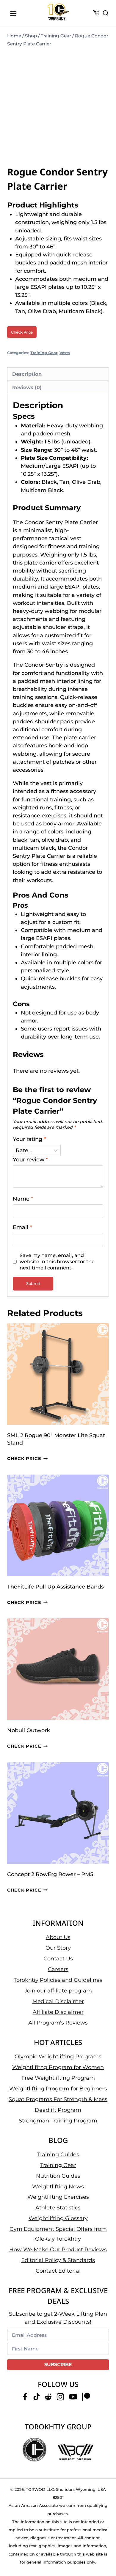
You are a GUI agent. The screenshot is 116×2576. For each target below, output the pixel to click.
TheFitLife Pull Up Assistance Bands (55, 1587)
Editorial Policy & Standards (58, 2260)
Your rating (29, 1139)
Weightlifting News (58, 2187)
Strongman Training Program (58, 2121)
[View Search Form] (106, 13)
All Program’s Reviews (58, 2023)
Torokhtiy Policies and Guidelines (58, 1980)
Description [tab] (27, 374)
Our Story (58, 1948)
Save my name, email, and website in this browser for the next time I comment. (57, 1261)
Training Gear (44, 353)
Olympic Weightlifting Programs (58, 2057)
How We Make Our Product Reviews (58, 2250)
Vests (65, 353)
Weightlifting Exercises (58, 2197)
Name (23, 1199)
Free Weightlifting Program (58, 2078)
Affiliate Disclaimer (58, 2012)
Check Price (22, 332)
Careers (58, 1969)
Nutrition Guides (58, 2176)
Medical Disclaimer (58, 2001)
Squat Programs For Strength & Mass (58, 2099)
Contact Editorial (58, 2271)
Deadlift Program (58, 2110)
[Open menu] (13, 13)
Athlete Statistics (58, 2208)
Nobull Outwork (29, 1730)
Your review (30, 1160)
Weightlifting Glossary (58, 2218)
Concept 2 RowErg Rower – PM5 (50, 1874)
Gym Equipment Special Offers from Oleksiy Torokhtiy (58, 2234)
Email (22, 1227)
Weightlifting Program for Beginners (58, 2089)
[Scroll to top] (104, 2549)
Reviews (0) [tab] (27, 387)
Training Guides (58, 2155)
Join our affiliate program (58, 1991)
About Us (58, 1937)
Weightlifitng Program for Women (58, 2067)
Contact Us (58, 1959)
